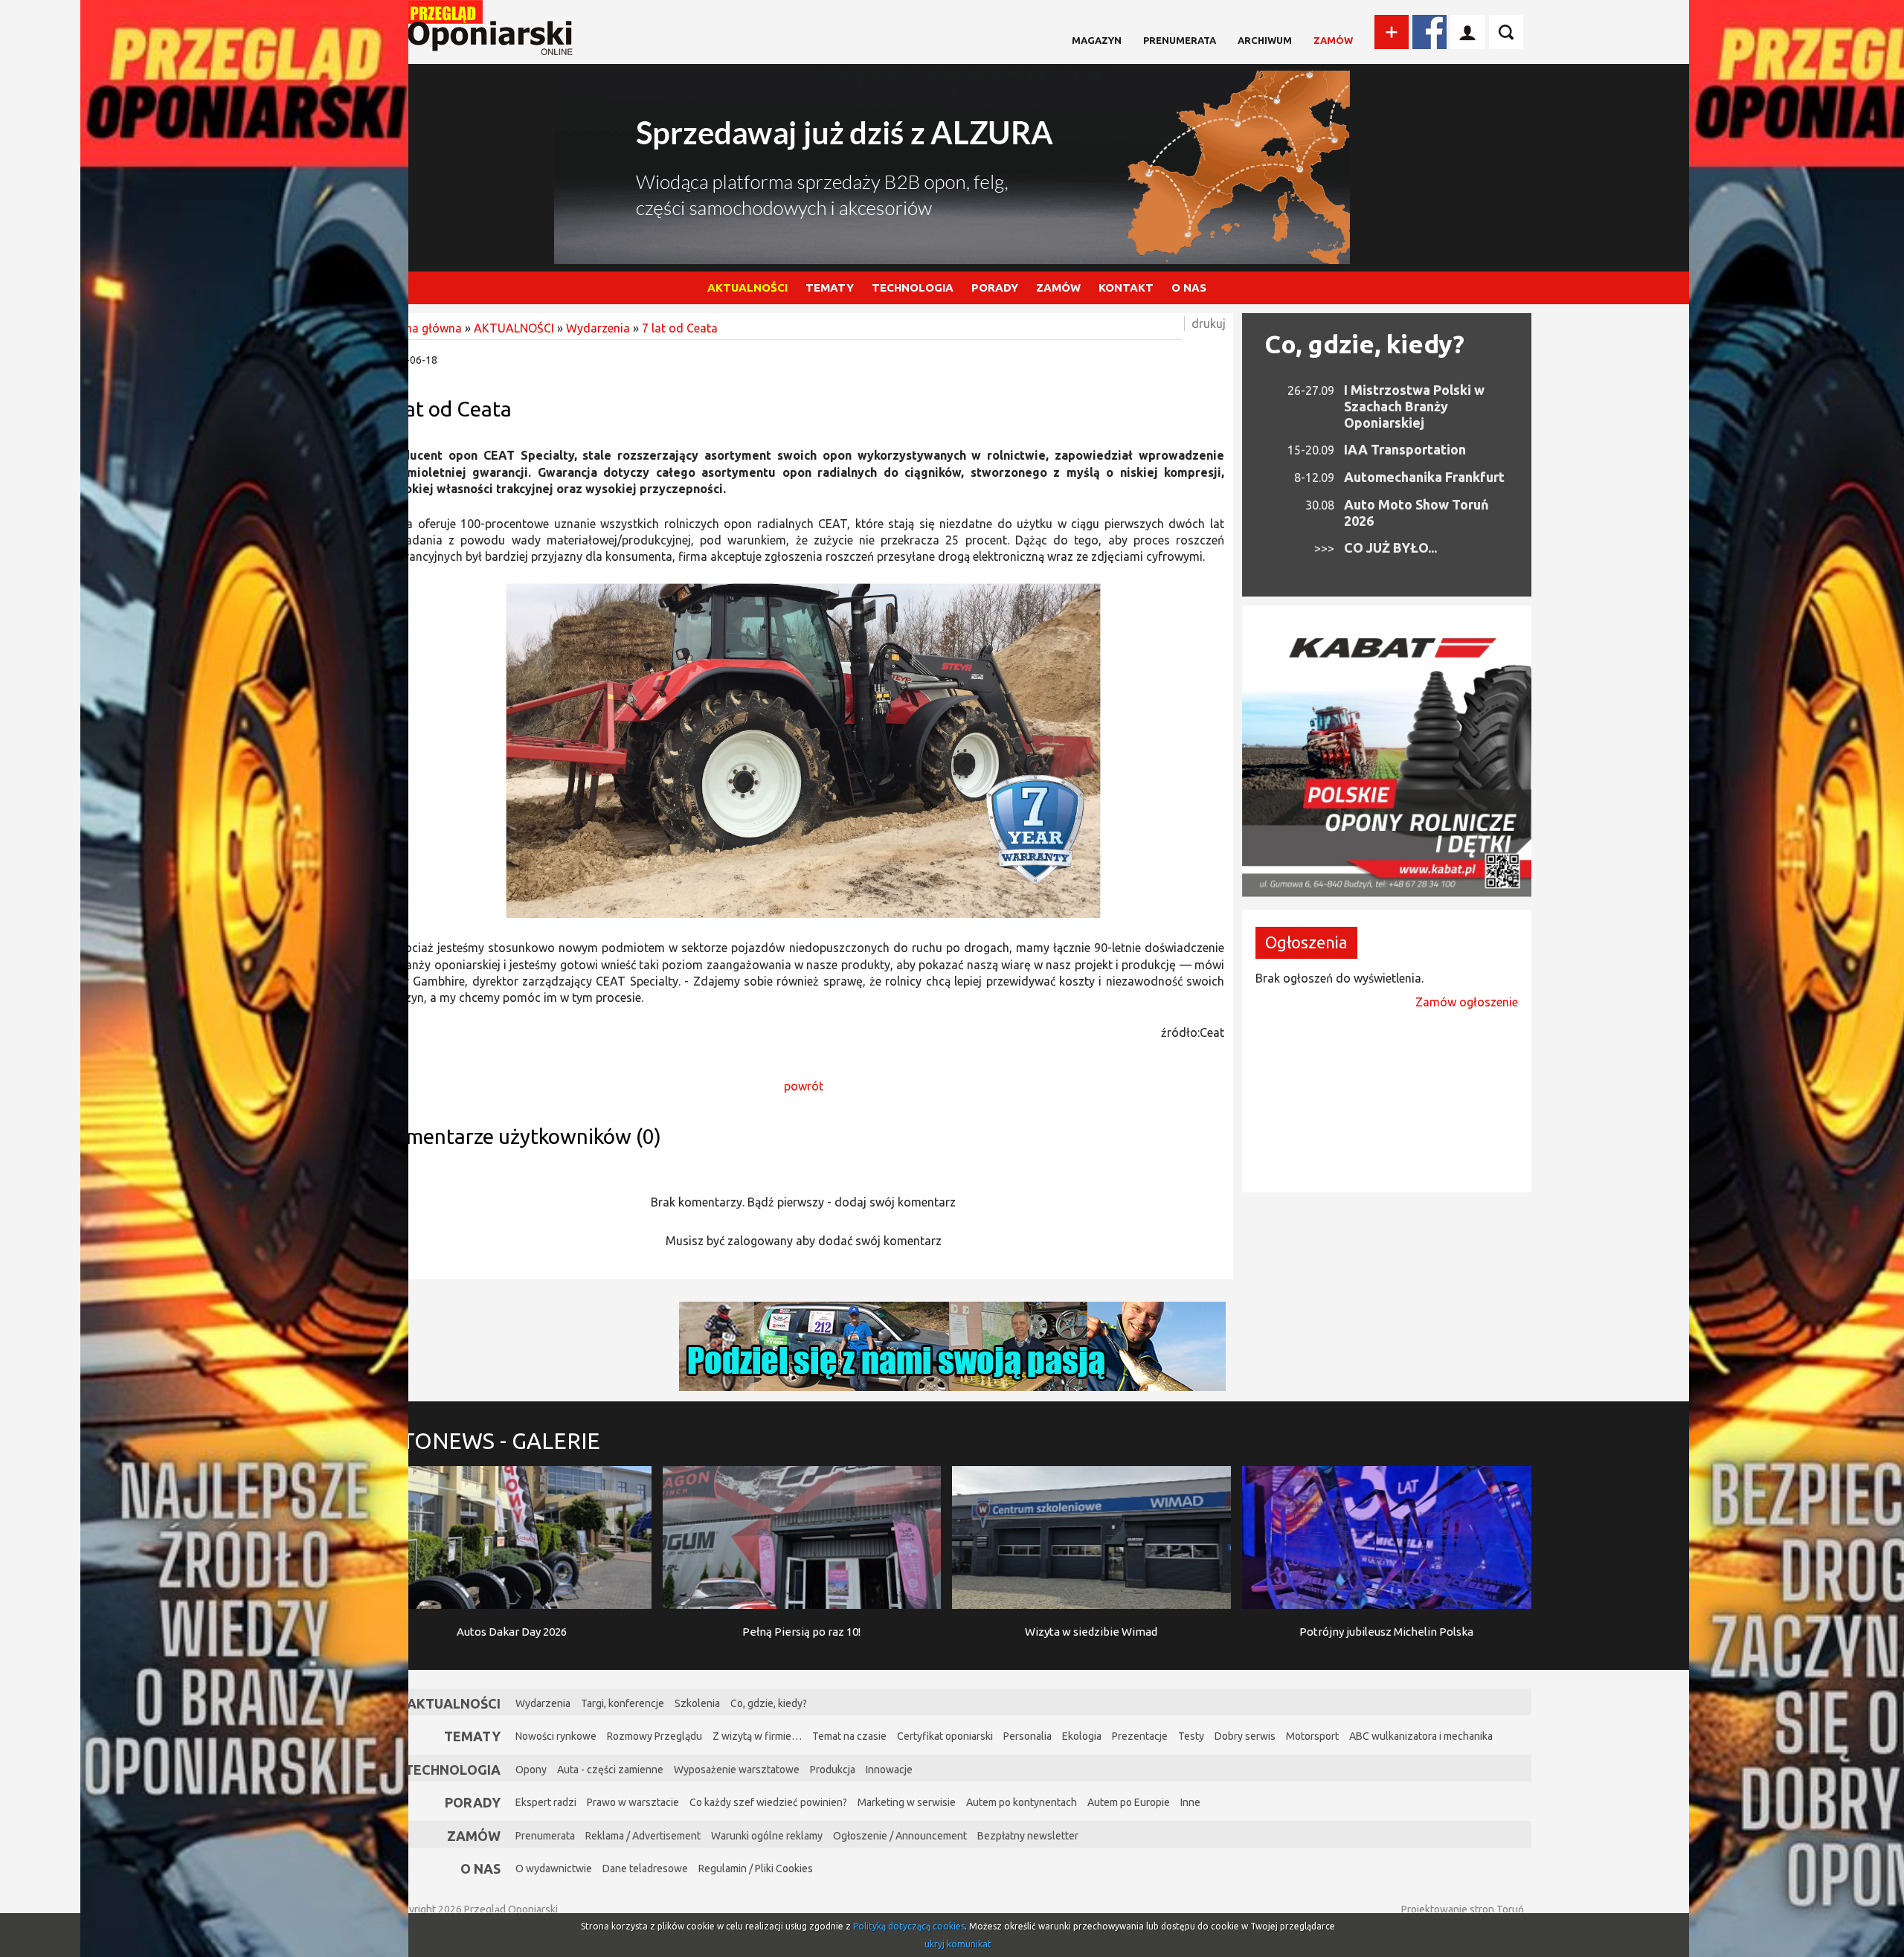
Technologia (453, 1770)
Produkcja (833, 1770)
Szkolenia (697, 1703)
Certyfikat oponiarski (945, 1736)
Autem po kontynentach (1022, 1802)
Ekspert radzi (546, 1802)
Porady (473, 1802)
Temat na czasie (849, 1736)
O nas (480, 1868)
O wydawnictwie (554, 1868)
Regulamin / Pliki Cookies (756, 1868)
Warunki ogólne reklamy (767, 1836)
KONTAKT (1126, 287)
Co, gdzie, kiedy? (1364, 344)
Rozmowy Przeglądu (654, 1736)
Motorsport (1312, 1736)
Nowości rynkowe (556, 1736)
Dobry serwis (1245, 1736)
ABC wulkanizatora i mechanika (1421, 1736)
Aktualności (454, 1703)
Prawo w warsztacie (633, 1802)
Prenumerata (1180, 40)
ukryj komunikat (958, 1944)
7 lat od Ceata (680, 328)
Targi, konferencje (623, 1703)
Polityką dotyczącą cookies (909, 1926)
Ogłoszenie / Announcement (900, 1836)
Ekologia (1082, 1736)
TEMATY (830, 287)
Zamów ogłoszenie (1467, 1002)
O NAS (1189, 287)
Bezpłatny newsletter (1028, 1836)
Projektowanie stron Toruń (1463, 1909)
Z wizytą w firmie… (757, 1736)
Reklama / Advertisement (643, 1836)
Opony (531, 1770)
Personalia (1027, 1736)
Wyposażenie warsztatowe (737, 1770)
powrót (804, 1086)
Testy (1191, 1736)
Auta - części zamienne (610, 1770)
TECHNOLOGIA (913, 287)
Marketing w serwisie (907, 1802)
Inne (1190, 1802)
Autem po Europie (1129, 1802)
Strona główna (422, 328)
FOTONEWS (486, 1441)
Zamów (1333, 40)
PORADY (995, 287)
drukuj (1209, 324)
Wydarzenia (598, 328)
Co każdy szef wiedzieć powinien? (768, 1802)
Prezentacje (1140, 1736)
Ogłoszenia (1306, 942)
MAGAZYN (1097, 40)
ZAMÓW (1058, 287)
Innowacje (889, 1770)
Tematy (472, 1736)
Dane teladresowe (645, 1868)
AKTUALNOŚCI (747, 287)
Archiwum (1265, 40)
